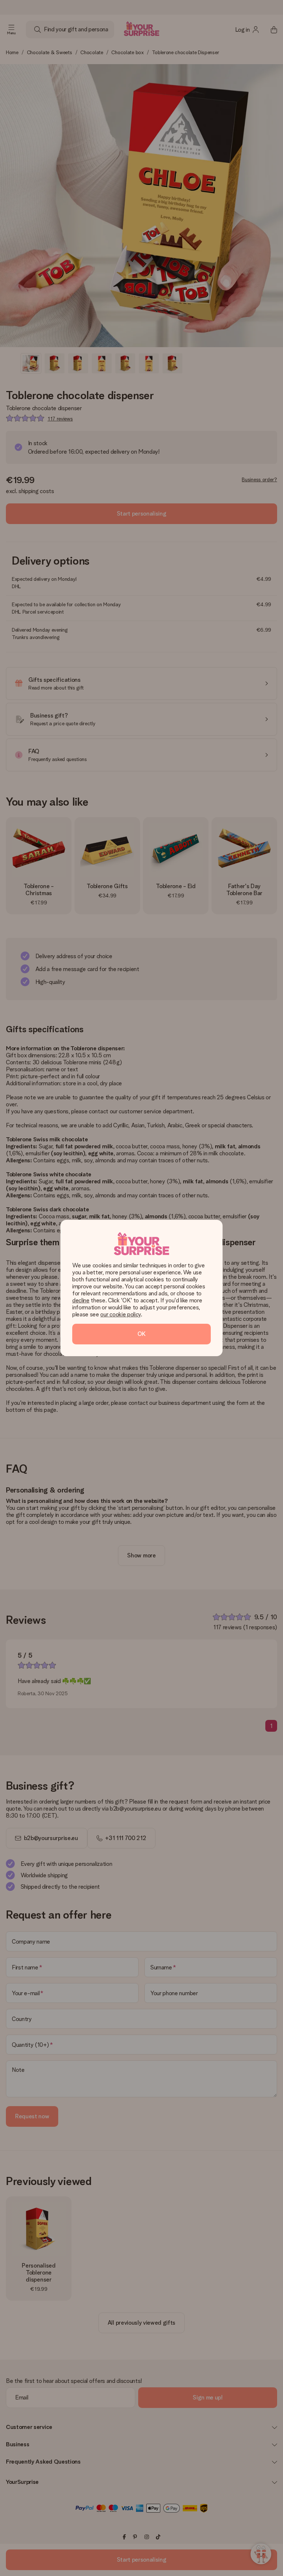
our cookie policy (120, 1314)
